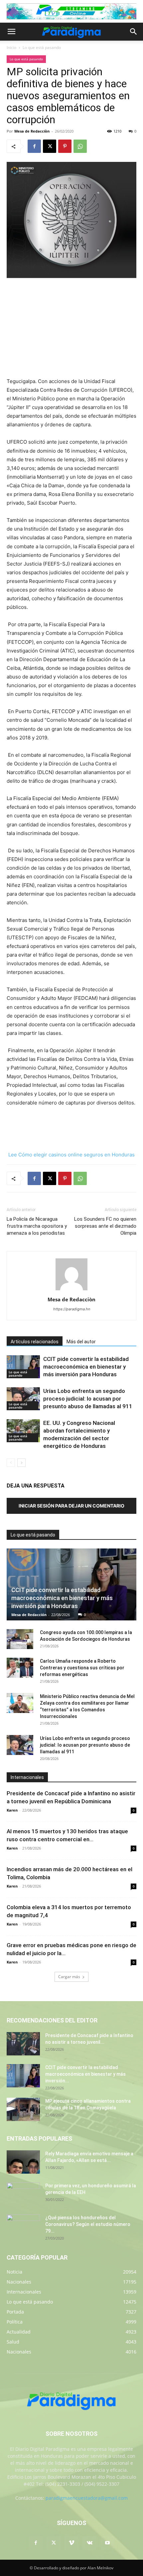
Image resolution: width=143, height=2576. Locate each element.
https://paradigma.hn (72, 1309)
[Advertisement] (71, 328)
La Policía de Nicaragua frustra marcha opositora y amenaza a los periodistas (37, 1226)
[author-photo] (71, 1290)
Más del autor (81, 1342)
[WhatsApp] (80, 146)
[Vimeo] (71, 2543)
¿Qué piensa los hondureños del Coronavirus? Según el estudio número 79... (88, 2224)
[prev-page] (11, 1463)
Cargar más (69, 1977)
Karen (12, 1810)
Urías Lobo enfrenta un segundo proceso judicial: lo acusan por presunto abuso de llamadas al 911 (88, 1399)
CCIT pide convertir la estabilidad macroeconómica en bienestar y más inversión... (85, 2074)
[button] (11, 32)
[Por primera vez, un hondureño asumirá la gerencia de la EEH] (23, 2194)
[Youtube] (107, 2543)
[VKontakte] (89, 2543)
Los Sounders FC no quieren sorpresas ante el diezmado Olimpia (105, 1226)
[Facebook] (34, 146)
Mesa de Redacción (29, 1615)
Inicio (11, 47)
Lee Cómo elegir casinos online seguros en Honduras (71, 1155)
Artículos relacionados (35, 1342)
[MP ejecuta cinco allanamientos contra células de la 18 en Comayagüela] (23, 2109)
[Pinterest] (65, 146)
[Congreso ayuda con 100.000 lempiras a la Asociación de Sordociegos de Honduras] (20, 1639)
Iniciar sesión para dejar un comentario (71, 1506)
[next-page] (21, 1463)
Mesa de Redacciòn (32, 131)
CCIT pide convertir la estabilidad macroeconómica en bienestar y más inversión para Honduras (86, 1367)
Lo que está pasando (42, 47)
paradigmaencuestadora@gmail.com (87, 2498)
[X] (50, 146)
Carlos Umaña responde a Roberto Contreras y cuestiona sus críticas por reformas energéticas (82, 1668)
